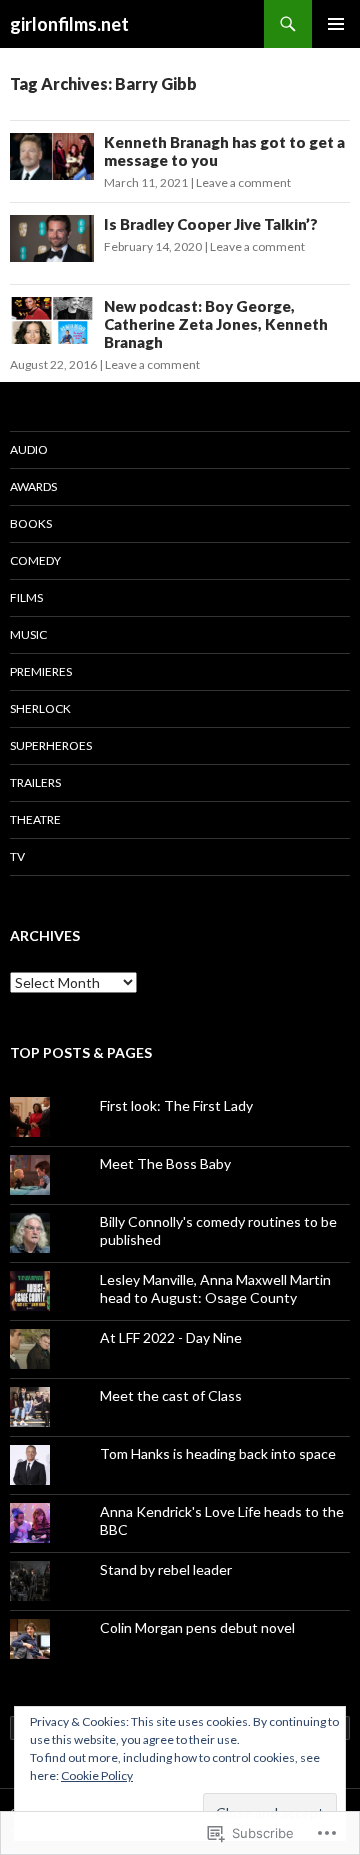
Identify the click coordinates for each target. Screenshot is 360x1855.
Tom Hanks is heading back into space (218, 1453)
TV (17, 856)
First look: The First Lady (176, 1105)
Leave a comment (243, 182)
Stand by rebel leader (166, 1569)
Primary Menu (336, 24)
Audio (29, 449)
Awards (33, 486)
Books (31, 523)
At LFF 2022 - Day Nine (171, 1337)
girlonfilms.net (69, 24)
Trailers (35, 782)
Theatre (35, 819)
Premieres (41, 671)
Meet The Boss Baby (165, 1163)
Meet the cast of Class (171, 1395)
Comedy (35, 560)
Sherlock (40, 708)
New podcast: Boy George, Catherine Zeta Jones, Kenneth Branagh (216, 324)
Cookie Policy (97, 1775)
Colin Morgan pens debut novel (197, 1627)
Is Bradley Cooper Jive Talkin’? (211, 224)
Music (28, 634)
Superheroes (51, 745)
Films (26, 597)
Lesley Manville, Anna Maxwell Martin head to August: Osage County (215, 1288)
